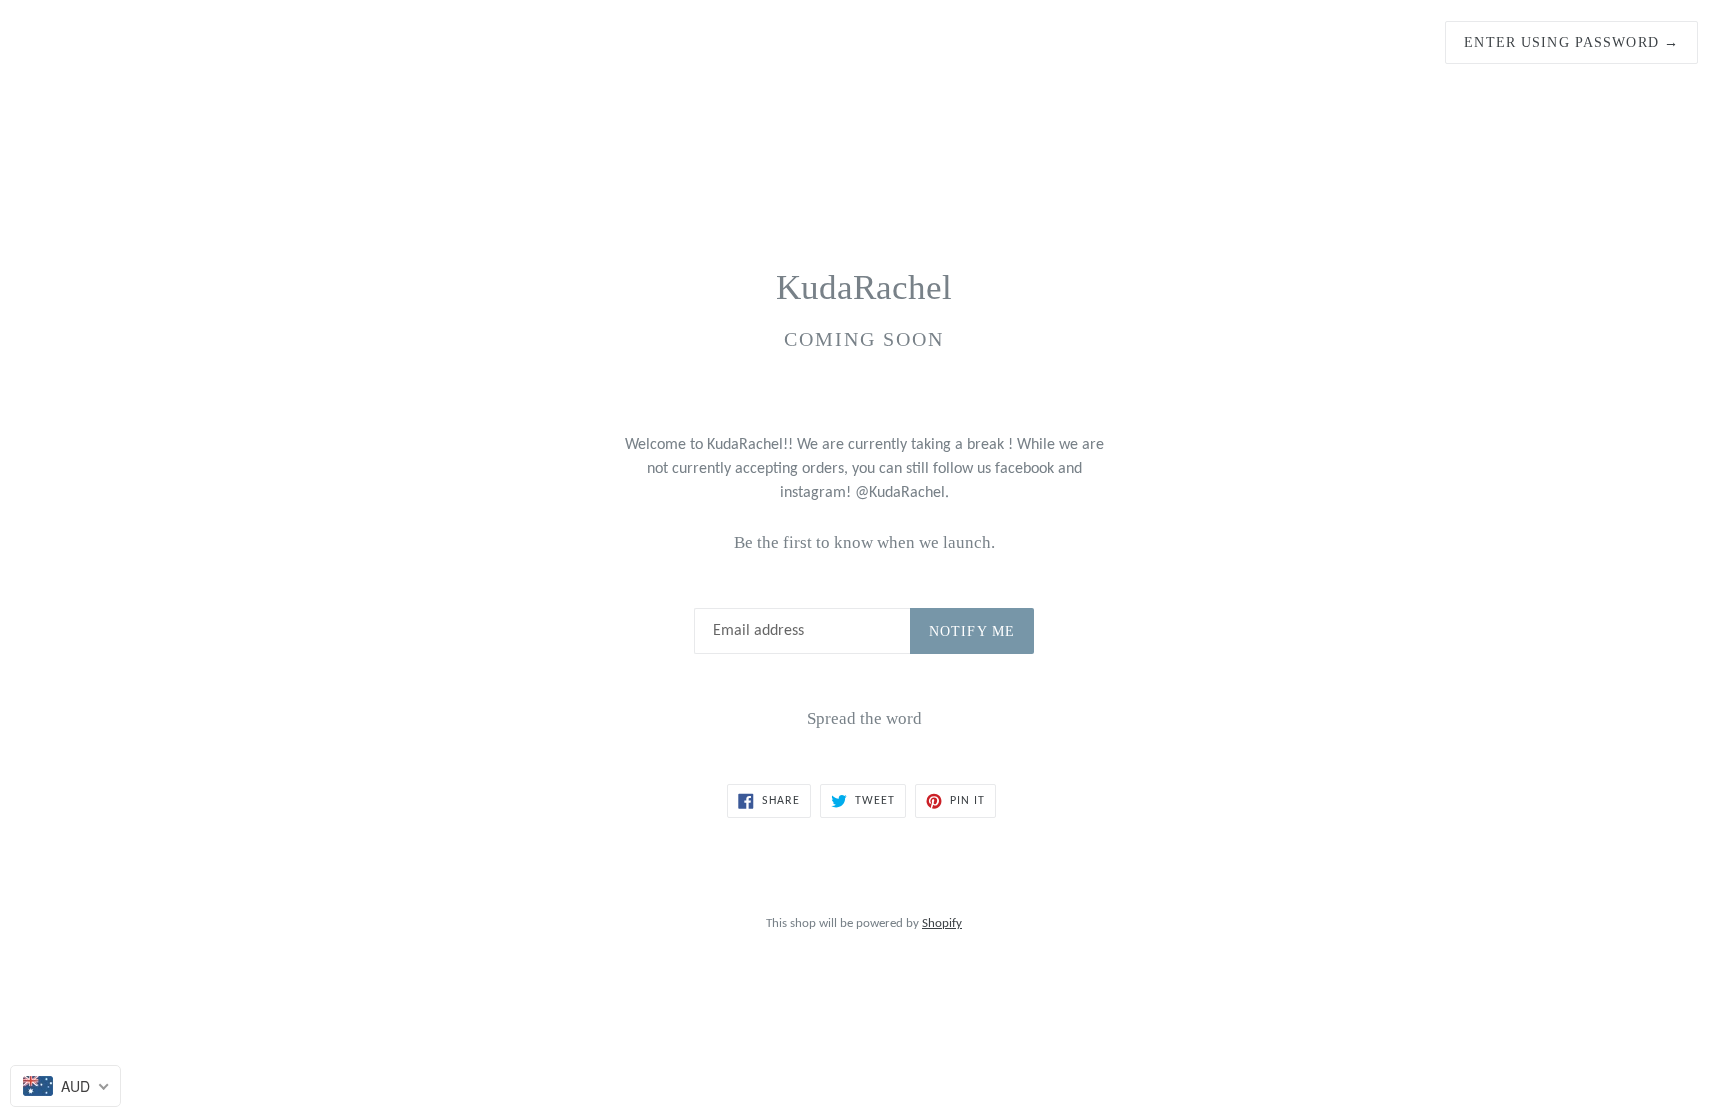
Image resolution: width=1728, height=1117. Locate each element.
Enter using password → (1571, 42)
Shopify (942, 923)
